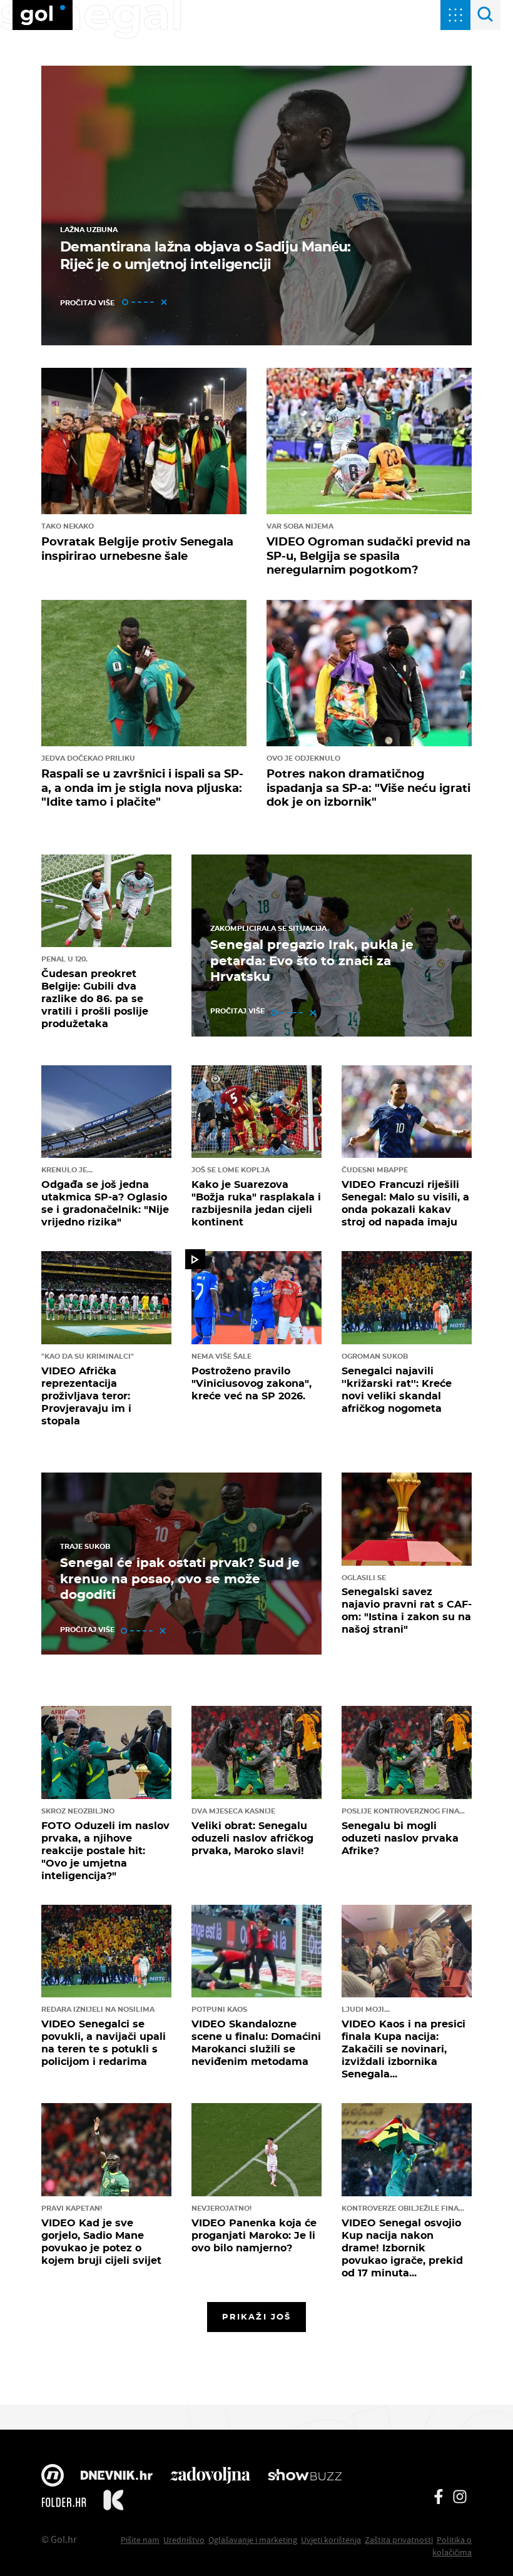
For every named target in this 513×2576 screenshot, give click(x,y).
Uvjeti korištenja (331, 2540)
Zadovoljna (210, 2477)
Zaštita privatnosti (399, 2540)
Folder (64, 2502)
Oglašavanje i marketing (253, 2540)
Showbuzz (305, 2477)
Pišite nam (140, 2540)
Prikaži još (256, 2316)
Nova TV (53, 2477)
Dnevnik (117, 2477)
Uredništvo (184, 2540)
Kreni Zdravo (113, 2502)
